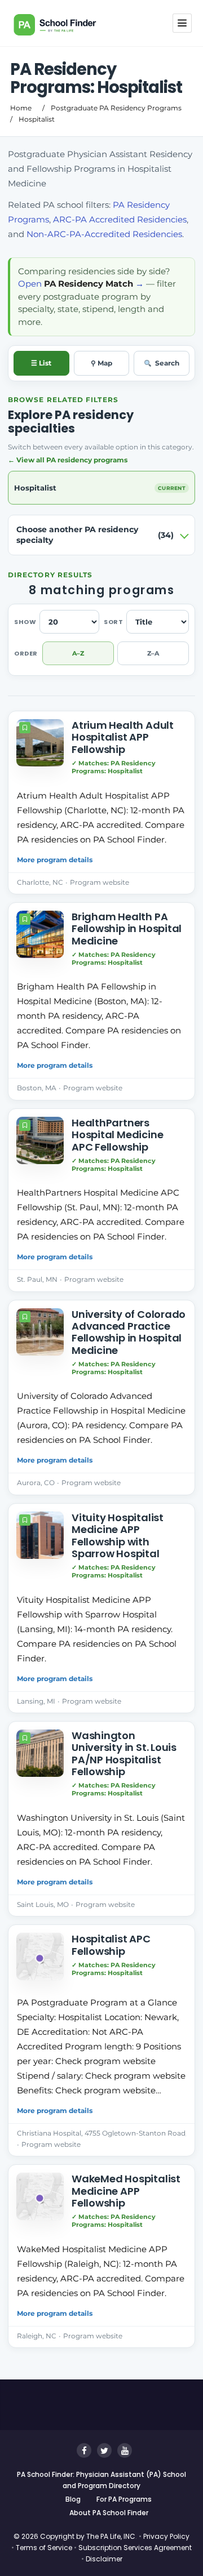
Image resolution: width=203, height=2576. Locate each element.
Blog (73, 2499)
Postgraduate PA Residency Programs (116, 108)
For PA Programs (124, 2499)
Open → (81, 284)
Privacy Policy (166, 2536)
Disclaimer (104, 2559)
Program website (100, 882)
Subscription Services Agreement (135, 2548)
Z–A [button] (153, 653)
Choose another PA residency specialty (95, 535)
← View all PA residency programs (68, 460)
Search (167, 363)
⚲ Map (101, 363)
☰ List (41, 363)
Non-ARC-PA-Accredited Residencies (104, 234)
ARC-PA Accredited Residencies (120, 219)
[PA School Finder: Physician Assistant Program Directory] (68, 25)
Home (21, 108)
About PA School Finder (109, 2513)
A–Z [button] (78, 653)
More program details (55, 860)
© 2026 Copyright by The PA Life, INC (74, 2536)
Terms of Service (44, 2548)
